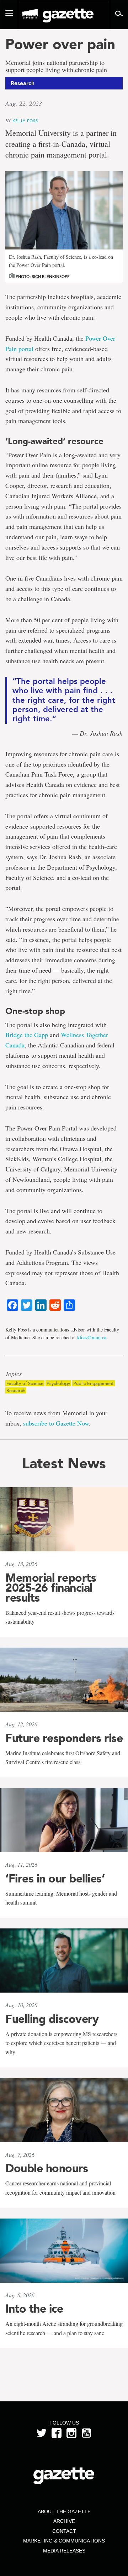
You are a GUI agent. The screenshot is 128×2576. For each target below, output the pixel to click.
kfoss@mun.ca (92, 1337)
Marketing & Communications (64, 2541)
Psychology (58, 1383)
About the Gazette (64, 2511)
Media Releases (64, 2551)
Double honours (47, 2168)
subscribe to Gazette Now (56, 1423)
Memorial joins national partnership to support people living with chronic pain (56, 66)
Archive (64, 2521)
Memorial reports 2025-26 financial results (51, 1588)
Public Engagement (94, 1383)
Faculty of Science (25, 1383)
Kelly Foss (25, 121)
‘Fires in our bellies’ (55, 1879)
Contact (64, 2531)
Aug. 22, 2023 (24, 103)
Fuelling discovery (52, 2019)
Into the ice (34, 2309)
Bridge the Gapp (27, 1035)
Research (16, 1390)
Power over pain (60, 44)
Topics (14, 1374)
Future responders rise (64, 1738)
